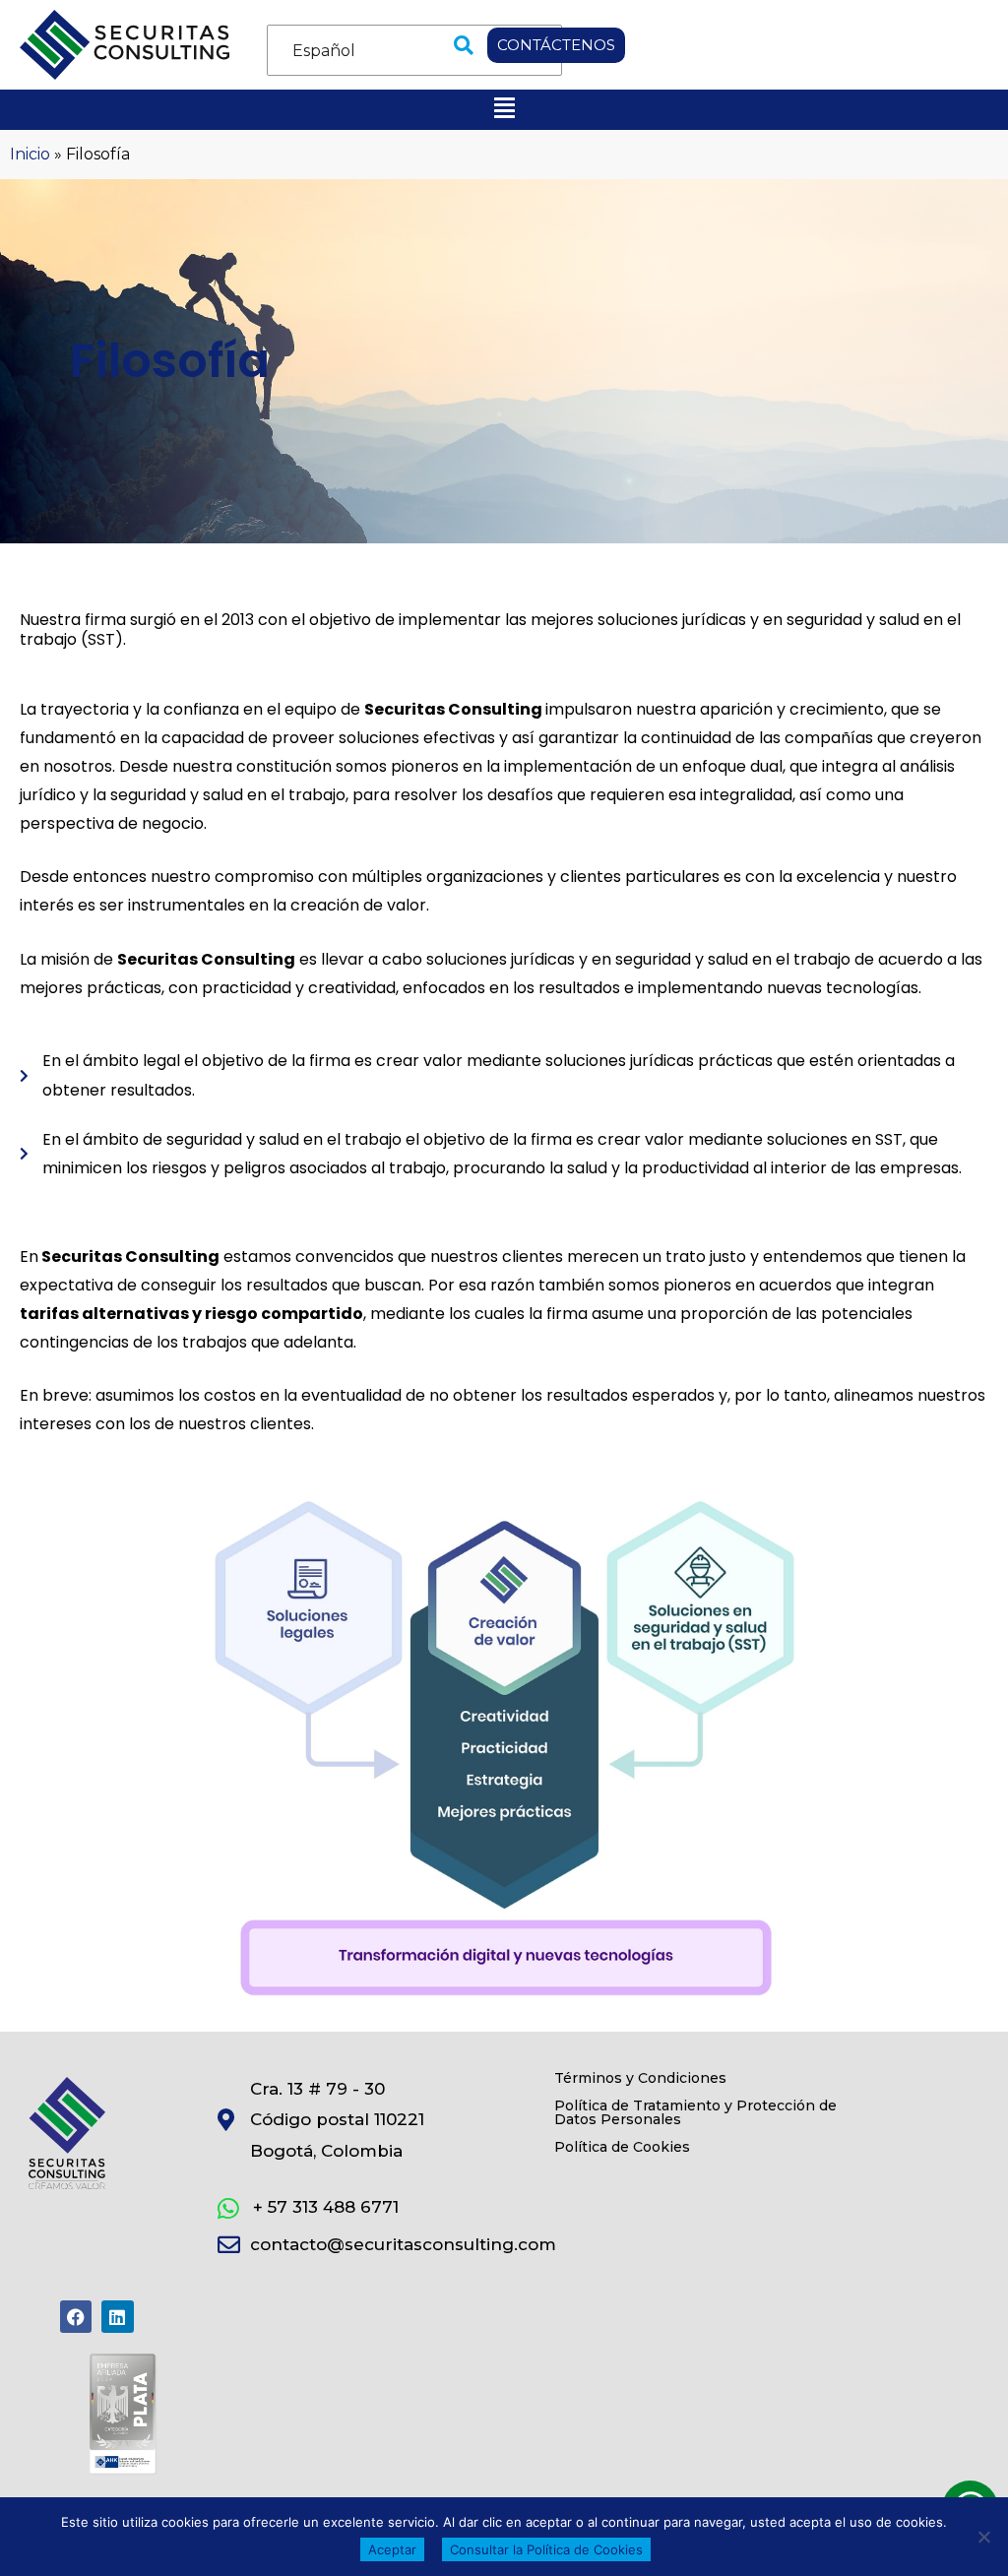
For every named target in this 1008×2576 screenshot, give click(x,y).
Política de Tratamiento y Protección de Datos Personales (695, 2112)
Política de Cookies (622, 2147)
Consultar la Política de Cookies (546, 2549)
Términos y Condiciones (640, 2078)
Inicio (30, 154)
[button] (464, 45)
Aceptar (392, 2549)
